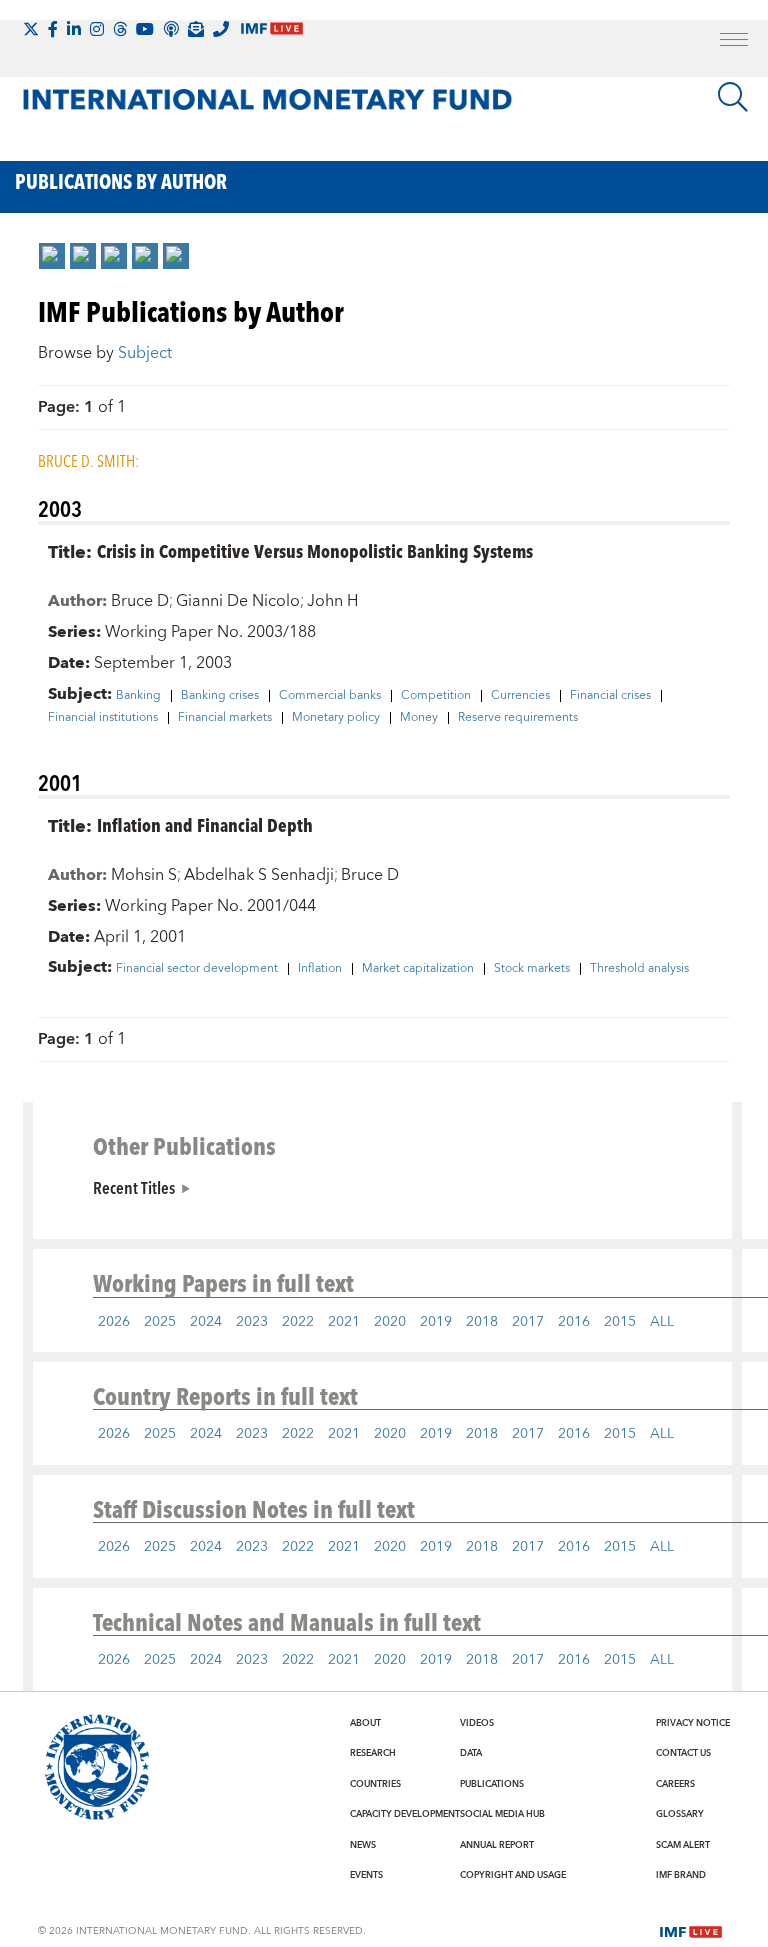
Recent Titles (134, 1187)
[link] (52, 256)
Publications (492, 1784)
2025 (160, 1322)
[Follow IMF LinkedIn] (74, 29)
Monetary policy (336, 718)
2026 (114, 1322)
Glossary (680, 1814)
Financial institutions (103, 718)
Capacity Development (405, 1814)
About (365, 1723)
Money (419, 718)
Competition (436, 696)
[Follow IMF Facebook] (53, 29)
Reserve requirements (518, 718)
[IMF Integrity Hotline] (221, 29)
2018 (482, 1322)
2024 (206, 1322)
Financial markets (225, 718)
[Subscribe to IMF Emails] (196, 29)
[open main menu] (734, 42)
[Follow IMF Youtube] (145, 29)
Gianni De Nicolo (238, 601)
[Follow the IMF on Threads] (120, 29)
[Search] (733, 97)
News (363, 1845)
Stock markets (532, 969)
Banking (138, 696)
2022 (298, 1322)
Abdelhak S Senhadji (259, 875)
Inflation (320, 969)
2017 (528, 1322)
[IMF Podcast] (171, 29)
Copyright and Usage (513, 1875)
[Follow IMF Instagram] (97, 29)
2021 (344, 1322)
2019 (436, 1322)
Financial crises (610, 696)
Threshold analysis (639, 969)
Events (366, 1875)
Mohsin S (144, 875)
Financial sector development (197, 969)
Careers (675, 1784)
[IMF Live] (691, 1930)
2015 (620, 1322)
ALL (662, 1322)
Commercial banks (330, 696)
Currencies (520, 696)
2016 (574, 1322)
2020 (390, 1322)
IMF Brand (681, 1875)
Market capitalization (418, 969)
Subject (145, 353)
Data (471, 1753)
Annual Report (497, 1845)
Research (373, 1753)
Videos (477, 1723)
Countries (375, 1784)
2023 (252, 1322)
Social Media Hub (502, 1814)
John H (332, 601)
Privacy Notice (693, 1723)
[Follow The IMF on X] (31, 29)
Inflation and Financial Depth (205, 824)
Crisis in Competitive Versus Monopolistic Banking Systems (315, 550)
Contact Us (683, 1753)
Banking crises (220, 696)
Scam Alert (683, 1845)
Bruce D (140, 601)
